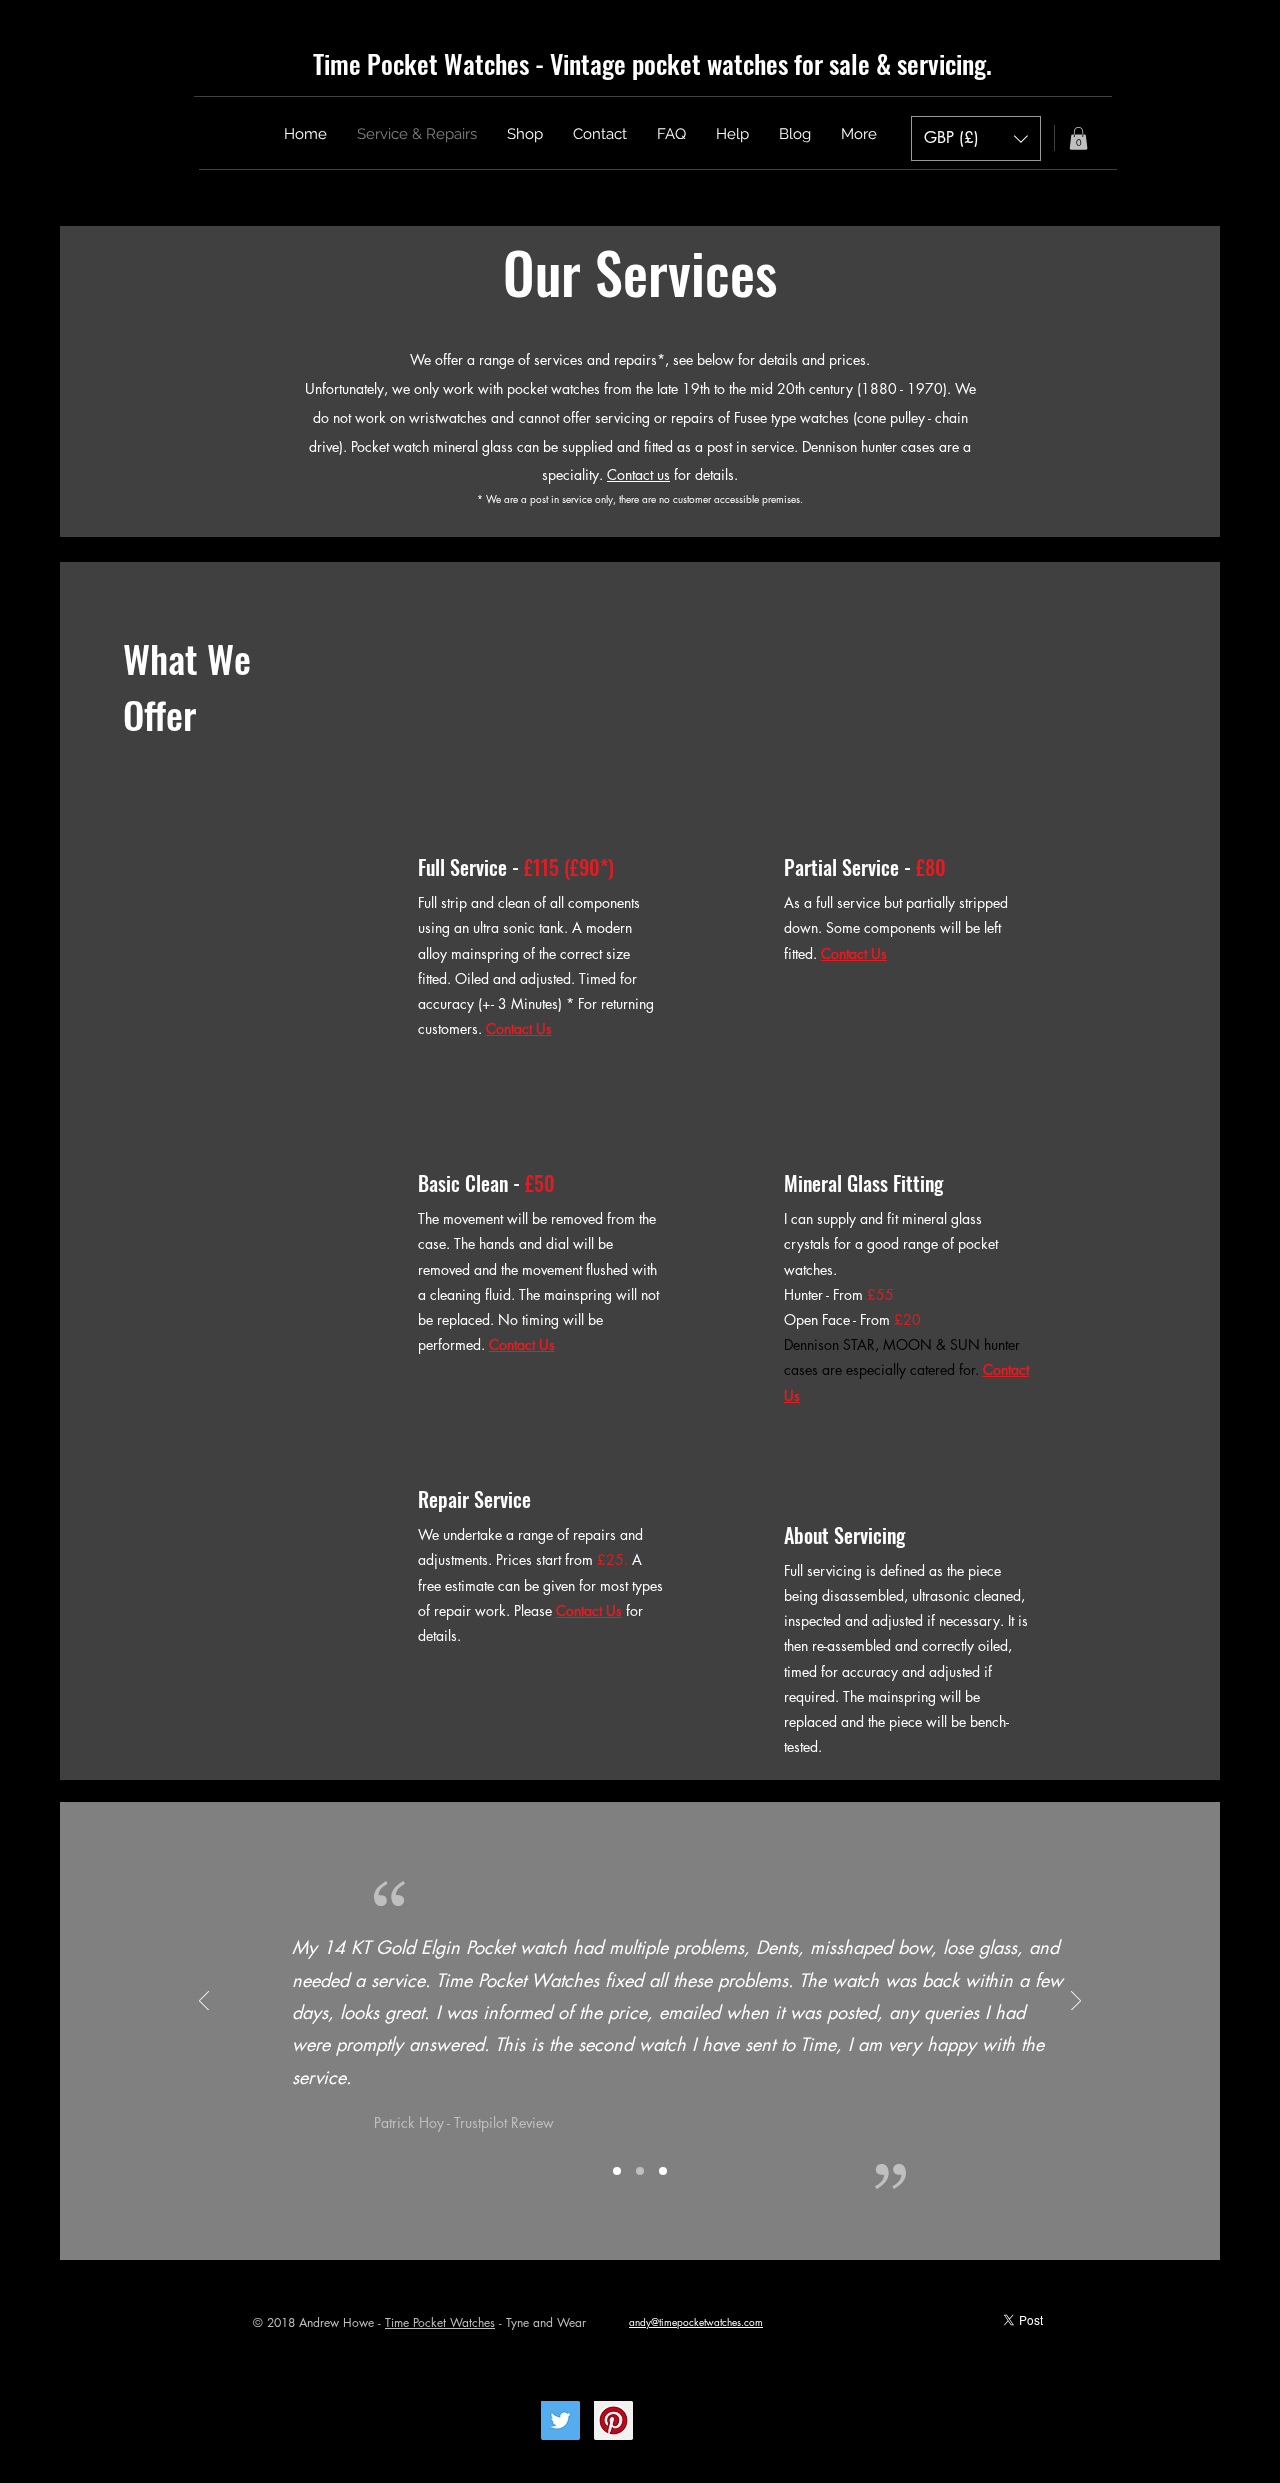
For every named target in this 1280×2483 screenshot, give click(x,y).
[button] (976, 138)
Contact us (638, 474)
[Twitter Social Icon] (560, 2420)
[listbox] (976, 138)
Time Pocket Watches (440, 2322)
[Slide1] (617, 2171)
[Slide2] (640, 2171)
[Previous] (204, 2002)
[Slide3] (663, 2171)
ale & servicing (912, 63)
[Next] (1076, 2002)
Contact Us (589, 1610)
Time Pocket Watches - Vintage (469, 63)
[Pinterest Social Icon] (613, 2420)
